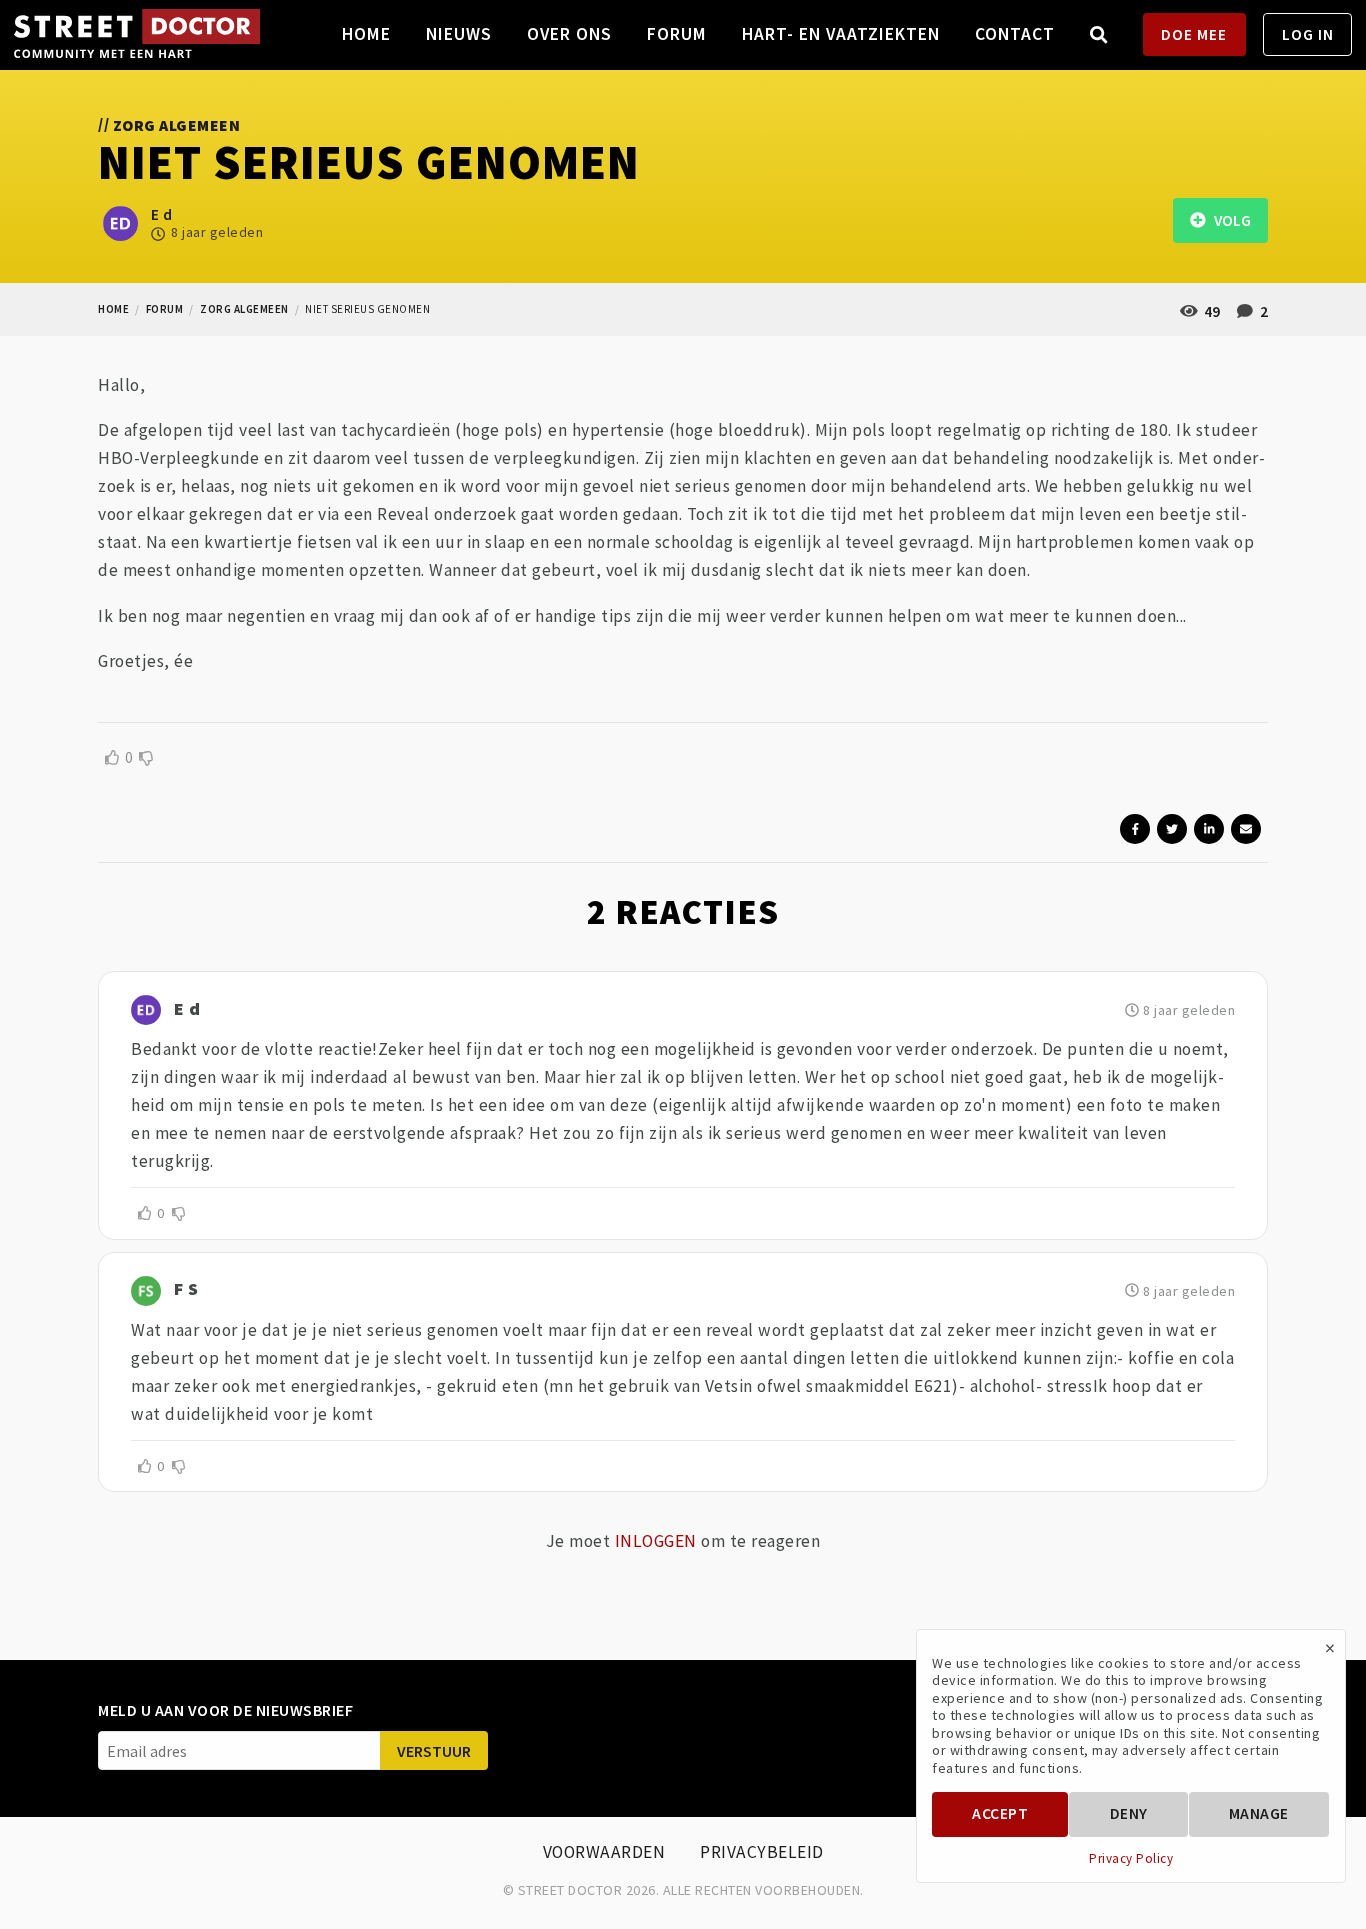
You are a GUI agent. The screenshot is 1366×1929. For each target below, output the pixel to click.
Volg (1228, 220)
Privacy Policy (1131, 1859)
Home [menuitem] (366, 34)
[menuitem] (1099, 34)
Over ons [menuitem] (569, 34)
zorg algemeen (244, 309)
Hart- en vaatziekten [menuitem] (841, 34)
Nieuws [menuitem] (459, 34)
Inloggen (656, 1541)
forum (165, 309)
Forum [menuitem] (677, 34)
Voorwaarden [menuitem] (604, 1852)
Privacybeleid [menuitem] (762, 1852)
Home (113, 309)
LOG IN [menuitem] (1308, 34)
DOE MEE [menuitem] (1194, 34)
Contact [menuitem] (1015, 34)
